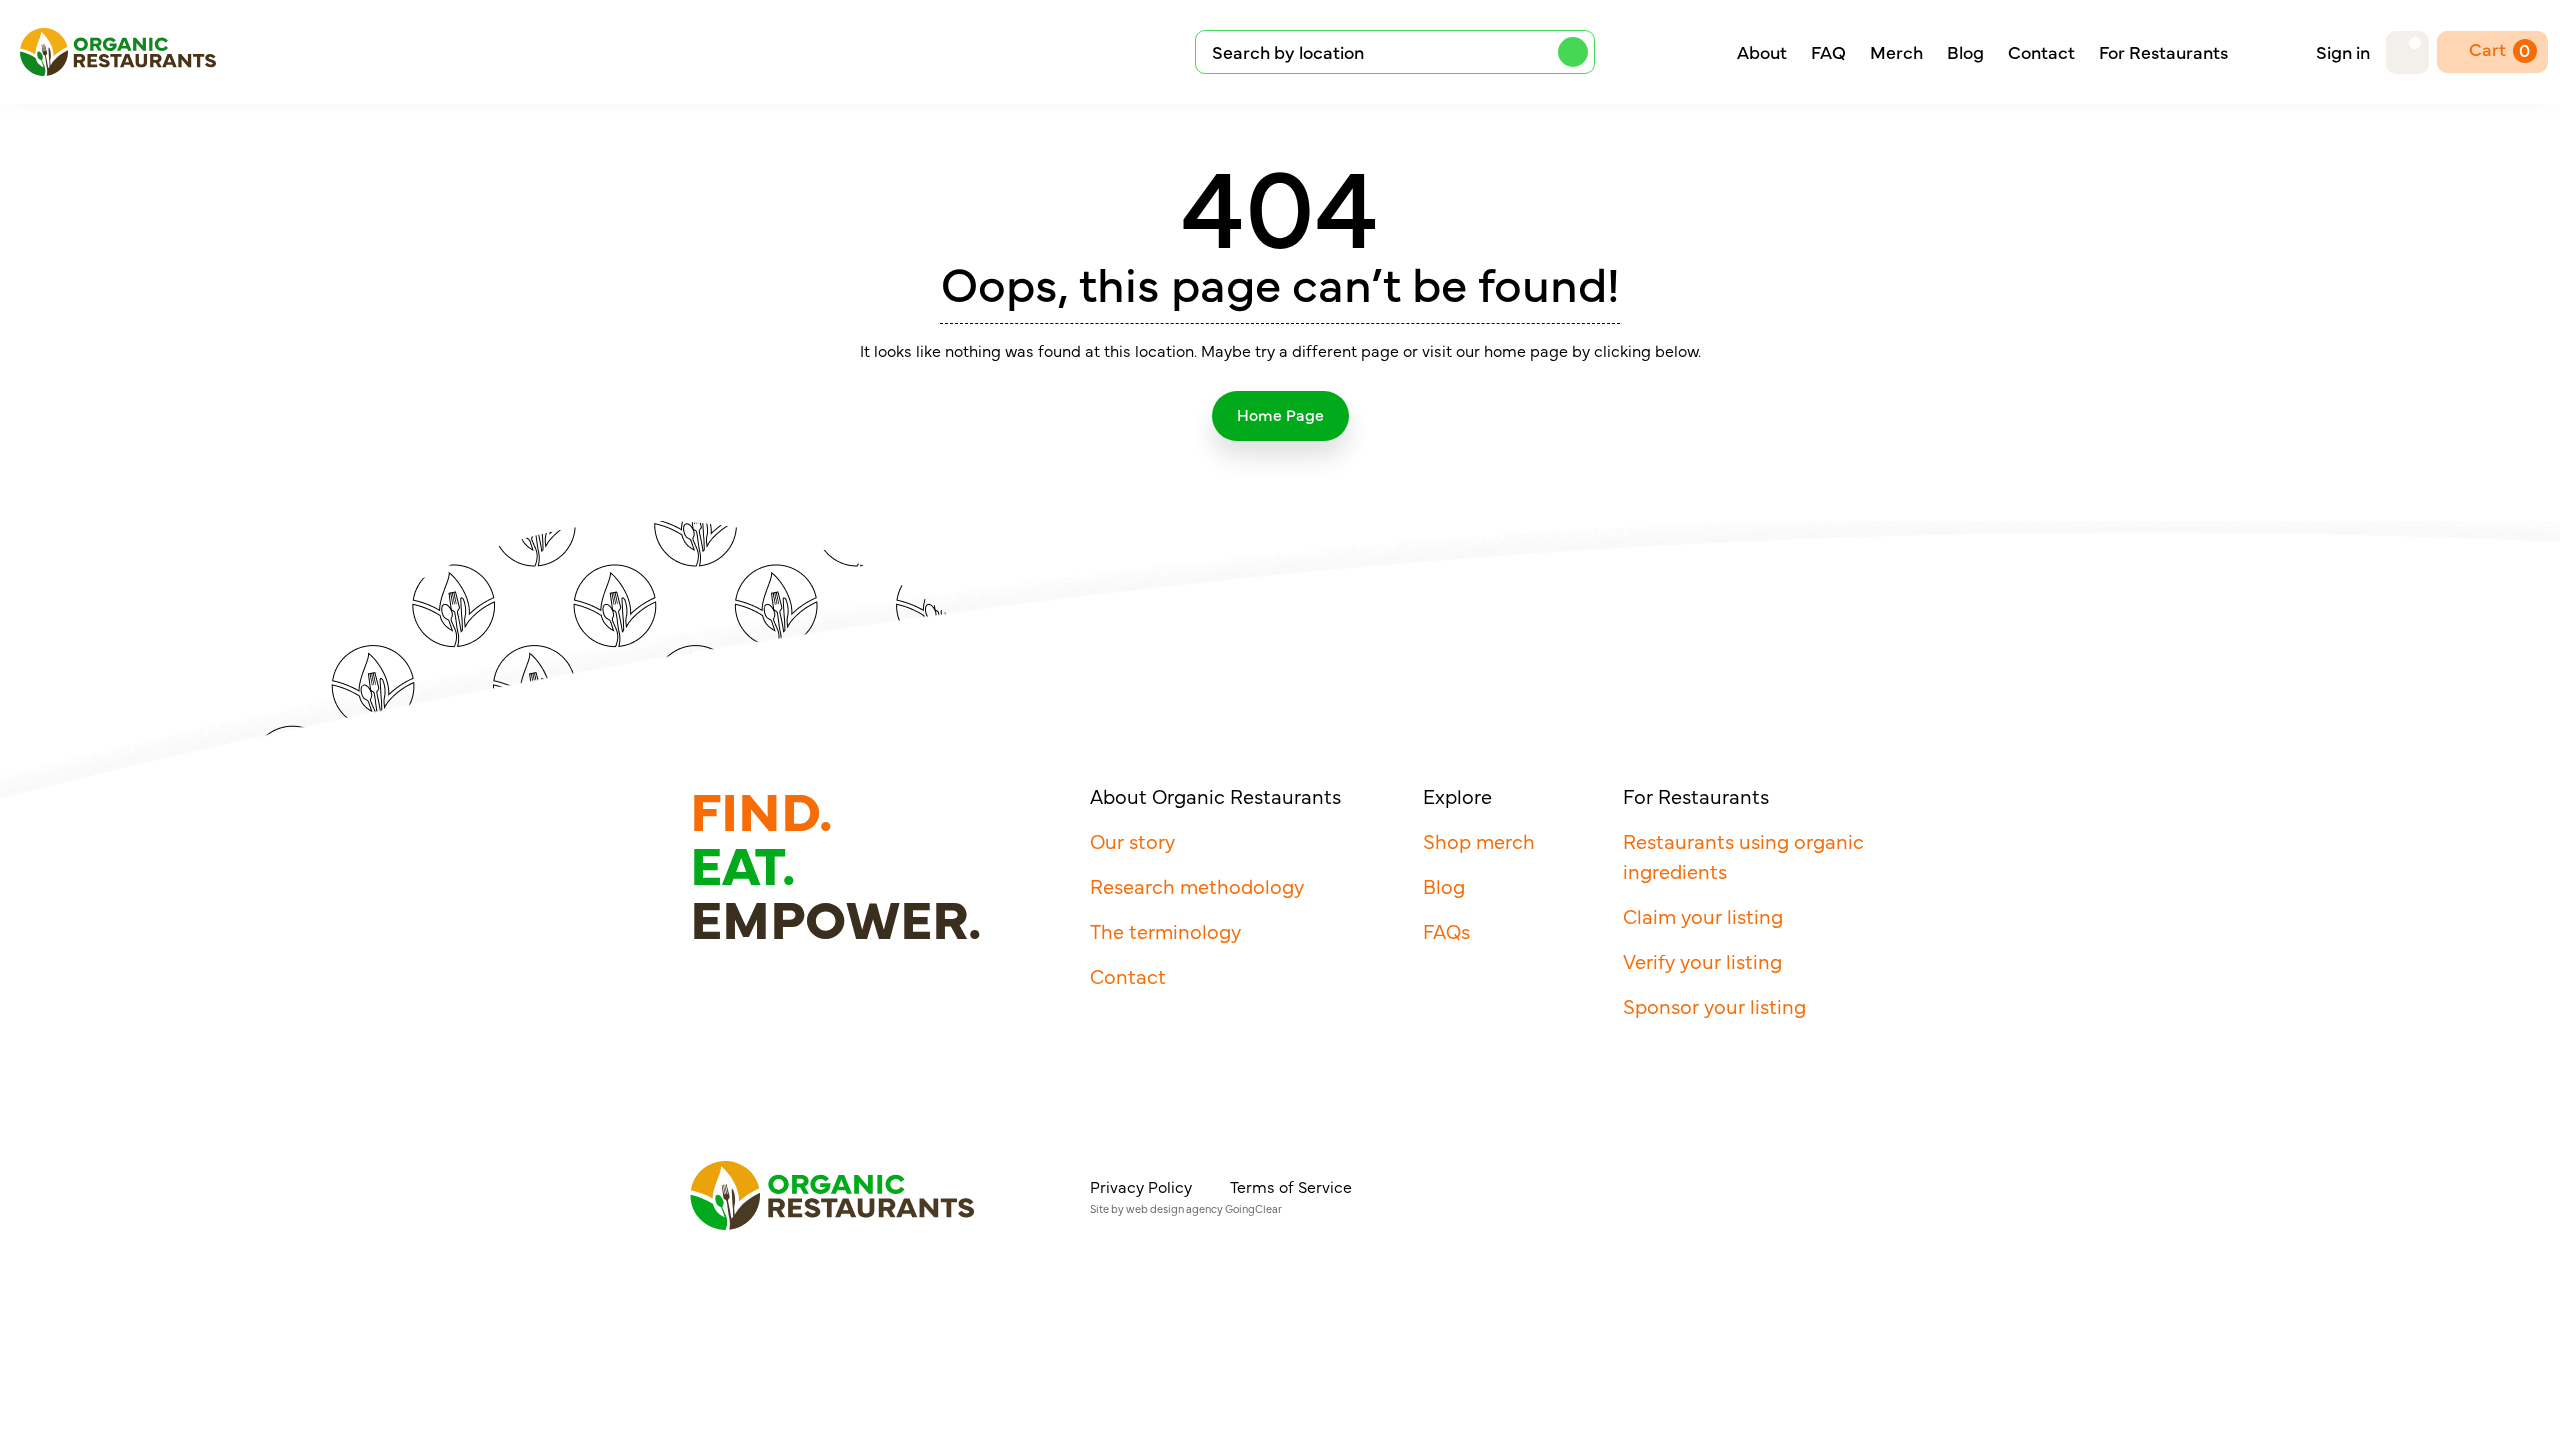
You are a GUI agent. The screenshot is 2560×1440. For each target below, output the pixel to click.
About (1762, 52)
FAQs (1446, 930)
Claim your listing (1703, 915)
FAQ (1828, 52)
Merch (1896, 52)
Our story (1132, 840)
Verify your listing (1702, 960)
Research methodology (1197, 885)
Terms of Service (1291, 1186)
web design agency (1174, 1208)
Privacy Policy (1141, 1186)
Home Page (1280, 414)
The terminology (1165, 930)
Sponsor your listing (1714, 1005)
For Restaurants (2163, 52)
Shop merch (1479, 840)
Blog (1965, 52)
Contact (2041, 52)
